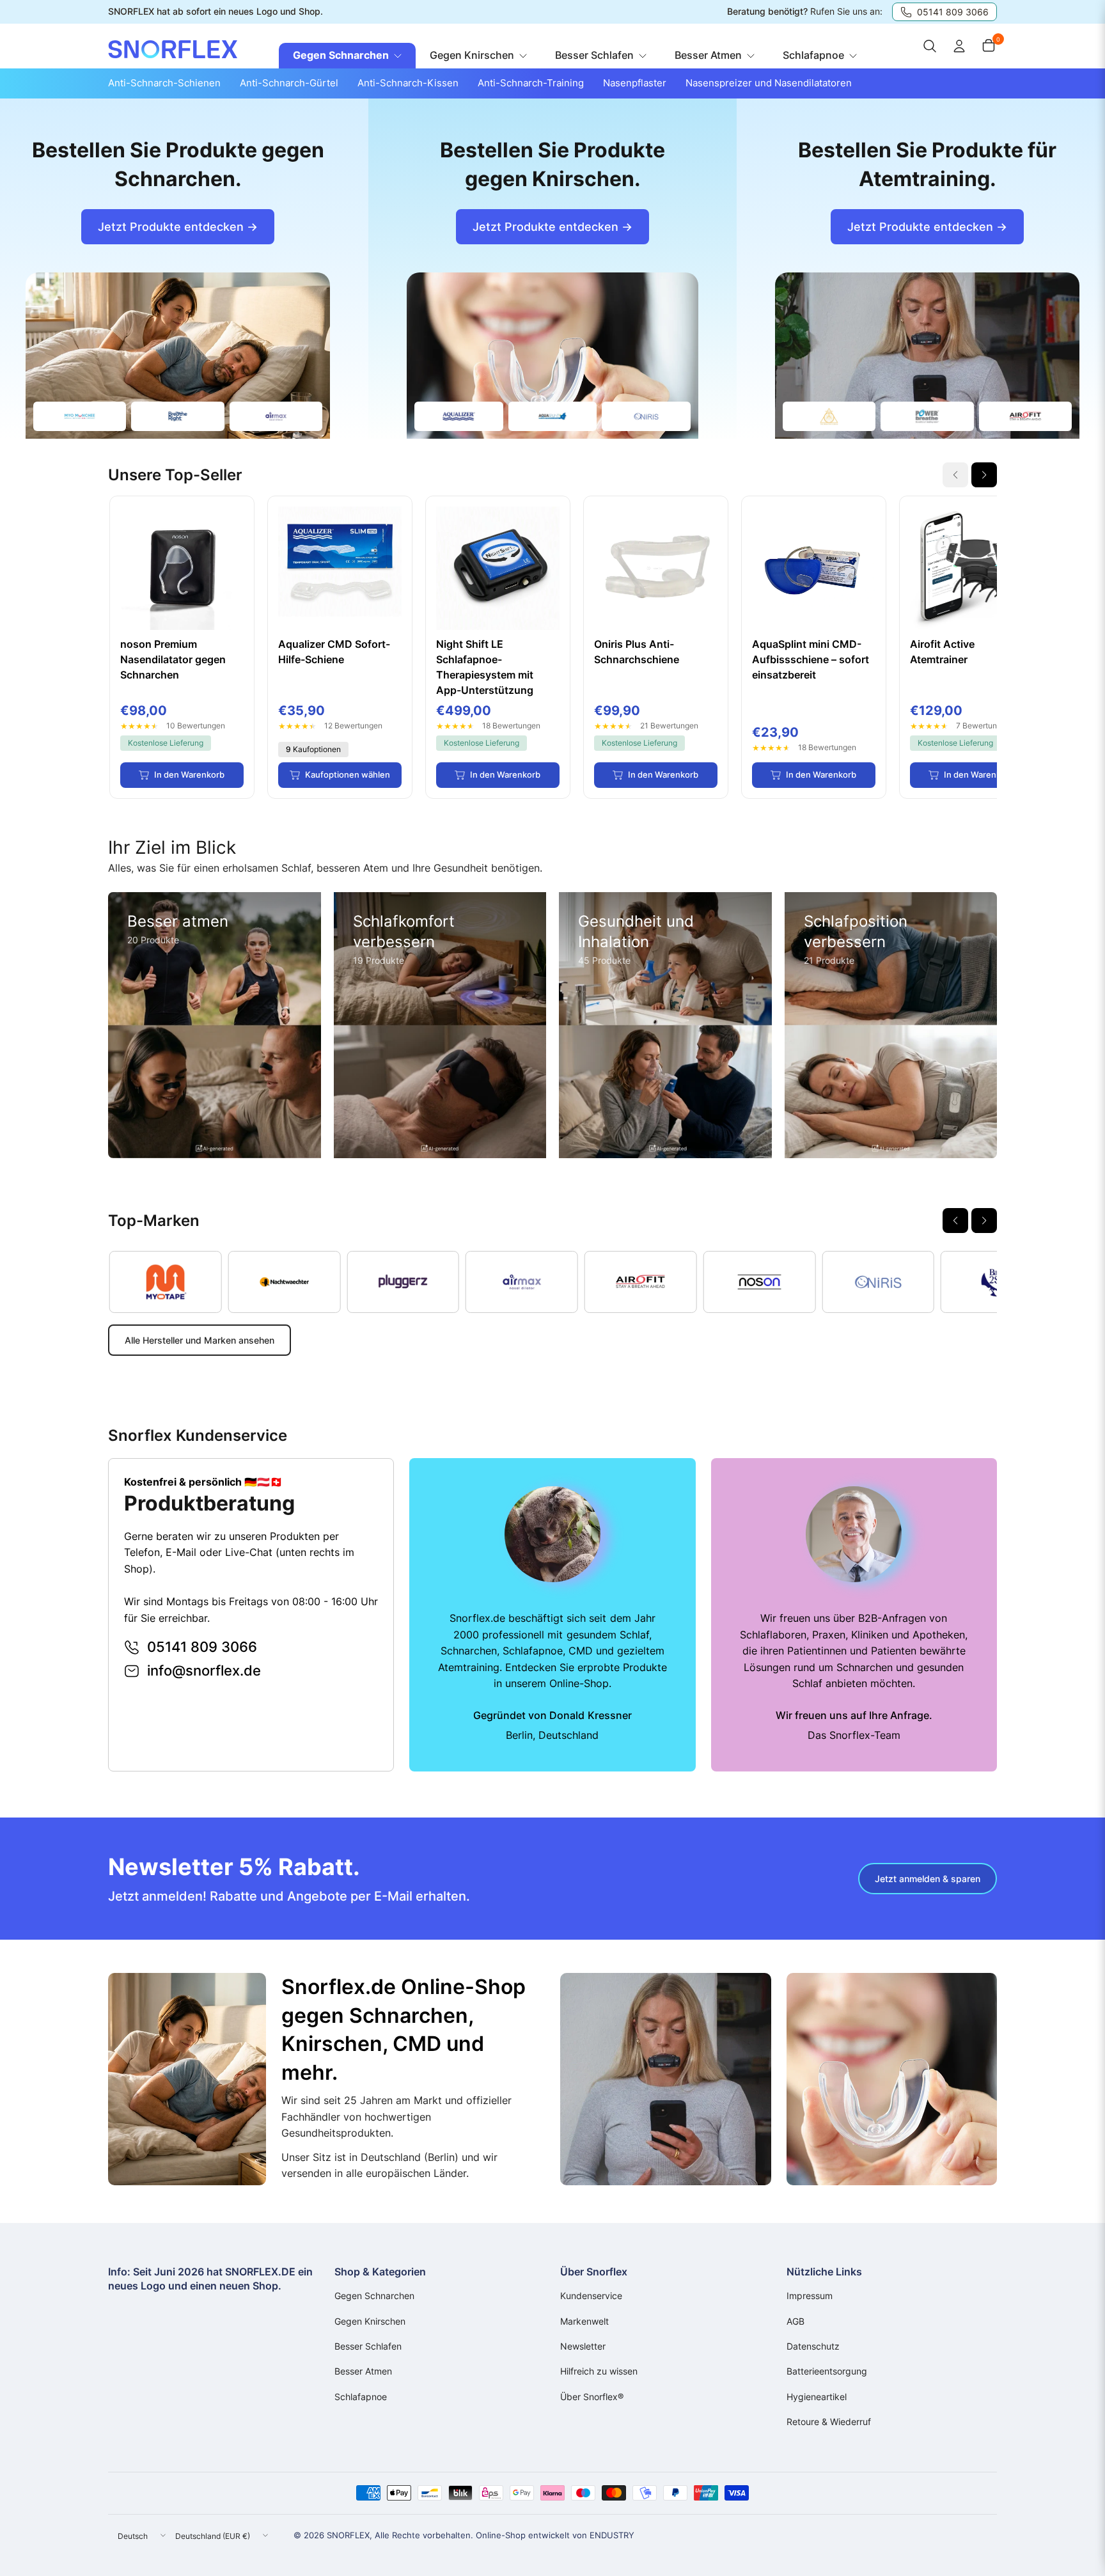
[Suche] (930, 46)
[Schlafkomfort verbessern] (440, 1025)
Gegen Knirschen (370, 2321)
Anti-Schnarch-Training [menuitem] (531, 83)
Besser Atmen (363, 2371)
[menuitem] (347, 56)
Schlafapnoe (361, 2397)
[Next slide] (984, 475)
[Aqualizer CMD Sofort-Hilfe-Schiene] (340, 568)
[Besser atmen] (215, 1025)
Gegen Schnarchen (374, 2296)
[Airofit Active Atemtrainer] (972, 568)
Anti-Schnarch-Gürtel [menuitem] (289, 83)
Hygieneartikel (817, 2397)
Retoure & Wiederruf (829, 2422)
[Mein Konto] (959, 46)
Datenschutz (813, 2346)
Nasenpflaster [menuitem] (635, 83)
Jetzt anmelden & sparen (928, 1879)
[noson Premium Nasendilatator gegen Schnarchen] (182, 568)
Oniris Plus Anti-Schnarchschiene (637, 652)
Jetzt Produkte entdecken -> (178, 227)
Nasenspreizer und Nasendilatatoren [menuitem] (769, 83)
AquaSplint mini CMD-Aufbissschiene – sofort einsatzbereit (811, 659)
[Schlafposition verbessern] (891, 1025)
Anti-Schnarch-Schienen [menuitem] (164, 83)
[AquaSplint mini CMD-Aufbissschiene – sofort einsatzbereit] (814, 568)
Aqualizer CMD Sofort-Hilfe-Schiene (334, 652)
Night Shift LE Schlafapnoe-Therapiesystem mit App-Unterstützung (485, 667)
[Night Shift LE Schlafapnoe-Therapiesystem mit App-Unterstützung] (498, 568)
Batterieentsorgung (827, 2371)
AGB (795, 2321)
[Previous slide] (955, 1221)
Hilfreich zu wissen (599, 2371)
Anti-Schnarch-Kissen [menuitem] (408, 83)
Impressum (810, 2296)
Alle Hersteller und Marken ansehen (200, 1340)
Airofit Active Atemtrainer (942, 652)
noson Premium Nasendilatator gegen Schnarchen (173, 659)
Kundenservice (591, 2296)
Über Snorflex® (592, 2397)
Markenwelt (584, 2321)
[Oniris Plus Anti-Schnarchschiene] (656, 568)
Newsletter (583, 2346)
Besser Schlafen (368, 2346)
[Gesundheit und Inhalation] (665, 1025)
